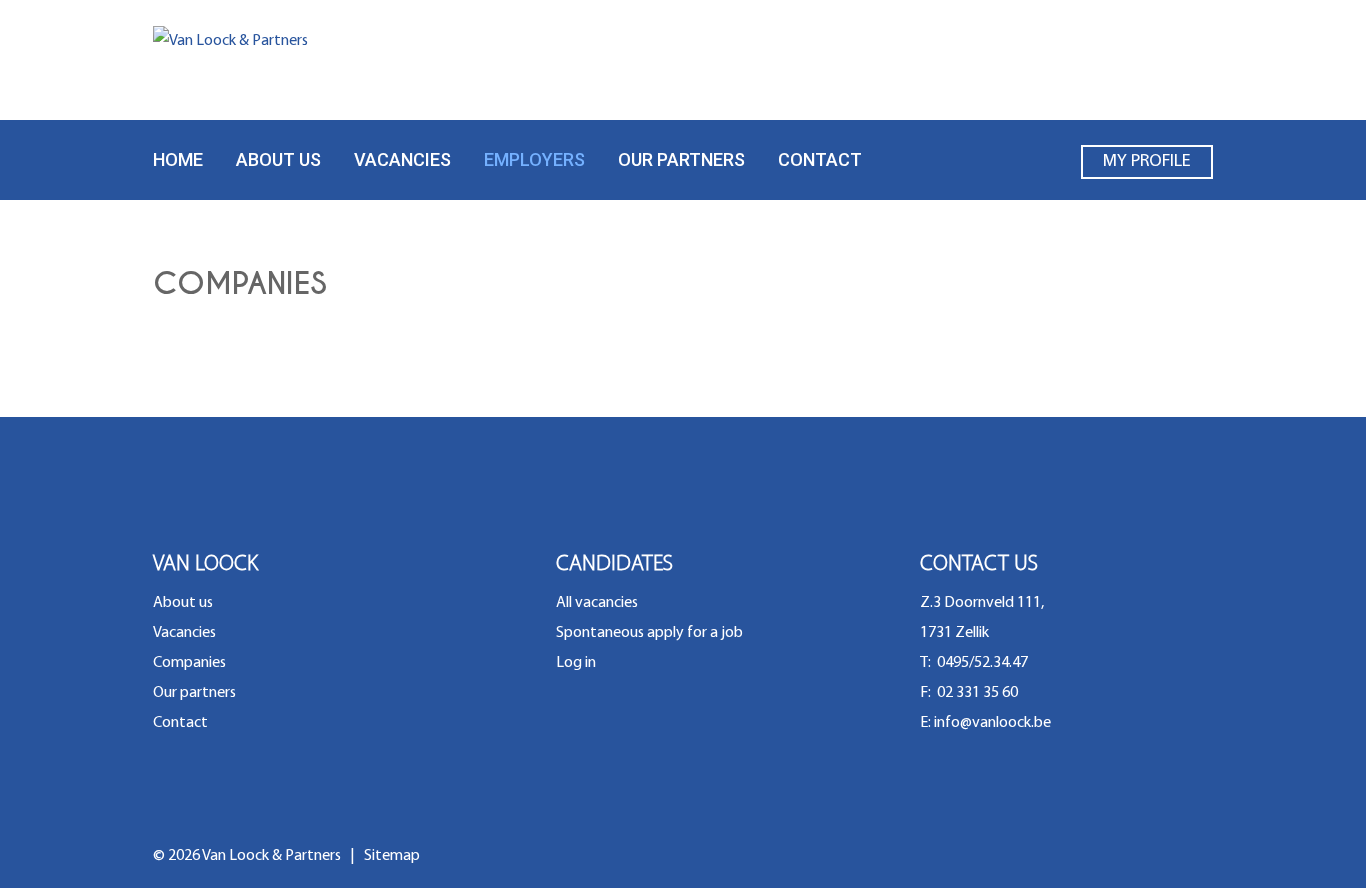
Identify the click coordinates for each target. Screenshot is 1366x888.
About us (278, 159)
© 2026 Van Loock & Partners (248, 856)
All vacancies (597, 603)
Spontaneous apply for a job (649, 633)
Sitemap (392, 856)
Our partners (194, 693)
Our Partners (681, 159)
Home (178, 159)
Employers (534, 159)
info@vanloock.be (992, 723)
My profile (1147, 162)
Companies (189, 663)
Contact (820, 159)
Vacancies (402, 159)
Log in (576, 663)
